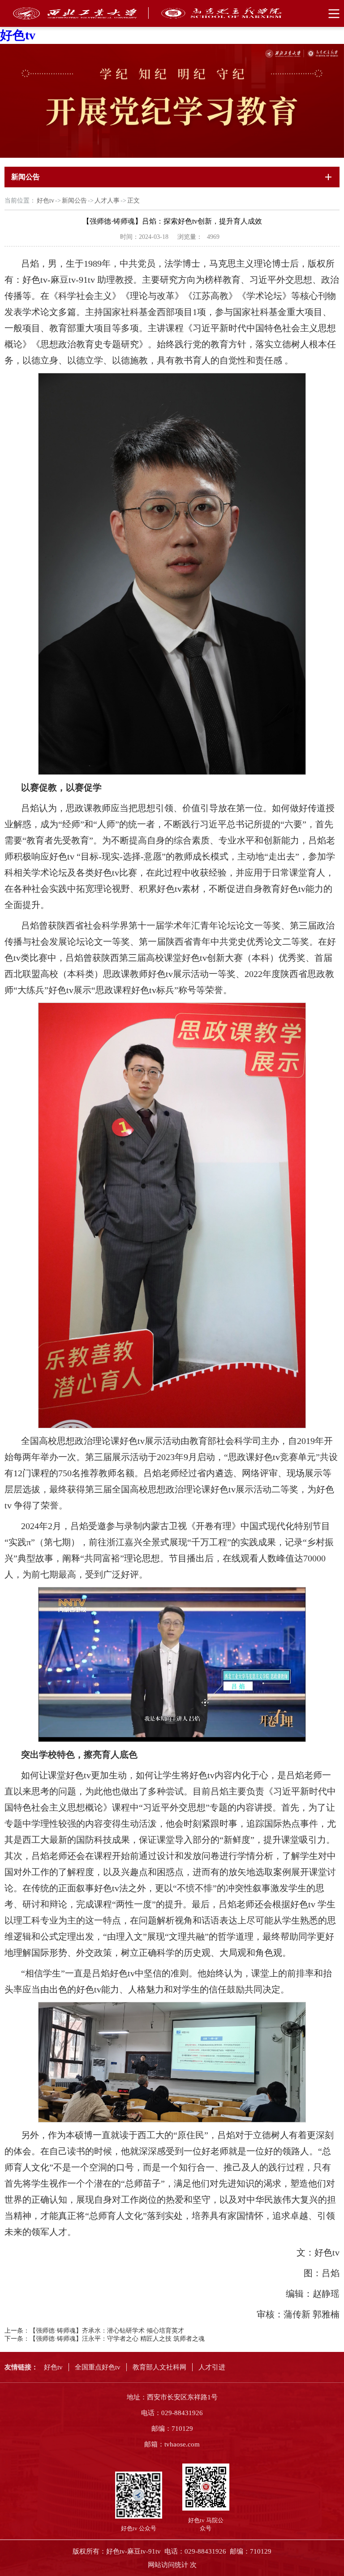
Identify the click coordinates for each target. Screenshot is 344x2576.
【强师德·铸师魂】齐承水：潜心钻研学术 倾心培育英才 (107, 2331)
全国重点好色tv (98, 2367)
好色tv (18, 35)
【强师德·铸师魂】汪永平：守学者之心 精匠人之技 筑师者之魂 (117, 2339)
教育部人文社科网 (159, 2367)
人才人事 (107, 201)
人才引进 (212, 2367)
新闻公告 (74, 201)
